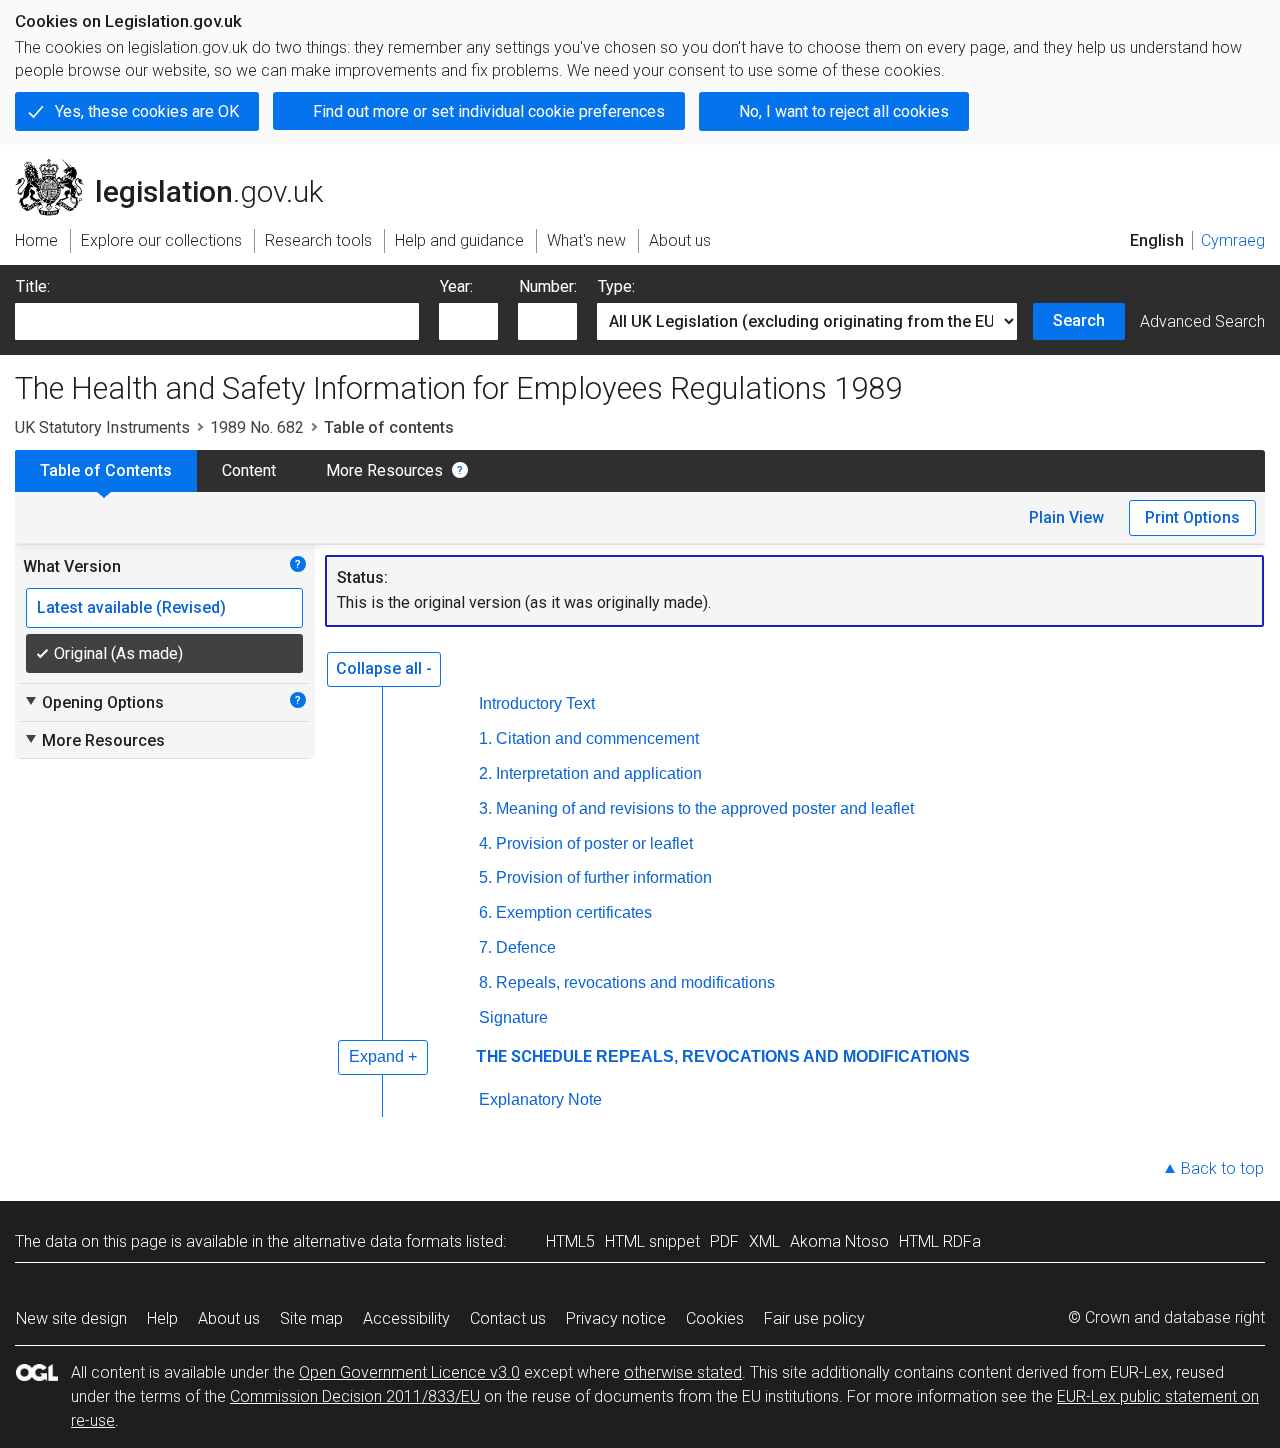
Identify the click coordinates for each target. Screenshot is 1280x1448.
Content (249, 470)
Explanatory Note (540, 1099)
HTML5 (570, 1241)
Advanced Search (1202, 321)
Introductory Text (537, 703)
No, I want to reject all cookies (844, 111)
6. (485, 912)
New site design (71, 1318)
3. (485, 808)
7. (485, 947)
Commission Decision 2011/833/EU (355, 1396)
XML (764, 1241)
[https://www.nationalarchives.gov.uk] (1145, 178)
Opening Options (93, 702)
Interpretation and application (599, 773)
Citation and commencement (597, 738)
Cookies (715, 1318)
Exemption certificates (574, 912)
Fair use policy (814, 1318)
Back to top (1222, 1168)
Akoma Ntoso (839, 1241)
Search (1079, 320)
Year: (456, 286)
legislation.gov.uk (180, 167)
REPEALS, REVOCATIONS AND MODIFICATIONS (783, 1056)
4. (485, 843)
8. (485, 982)
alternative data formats (377, 1241)
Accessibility (406, 1318)
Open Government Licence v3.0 (409, 1372)
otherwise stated (683, 1372)
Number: (548, 286)
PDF (724, 1241)
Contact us (508, 1318)
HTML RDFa (940, 1241)
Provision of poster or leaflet (594, 843)
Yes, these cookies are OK (147, 111)
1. (485, 738)
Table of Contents (106, 470)
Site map (311, 1318)
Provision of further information (604, 877)
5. (485, 877)
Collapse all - (384, 668)
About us (229, 1318)
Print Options (1192, 517)
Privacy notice (616, 1318)
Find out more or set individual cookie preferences (489, 111)
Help (162, 1318)
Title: (33, 286)
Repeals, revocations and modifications (635, 982)
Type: (616, 286)
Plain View (1066, 517)
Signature (513, 1017)
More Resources (384, 470)
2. (485, 773)
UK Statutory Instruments (102, 427)
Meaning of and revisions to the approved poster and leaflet (705, 808)
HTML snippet (652, 1241)
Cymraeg (1233, 240)
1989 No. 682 (257, 427)
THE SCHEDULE (534, 1056)
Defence (526, 947)
